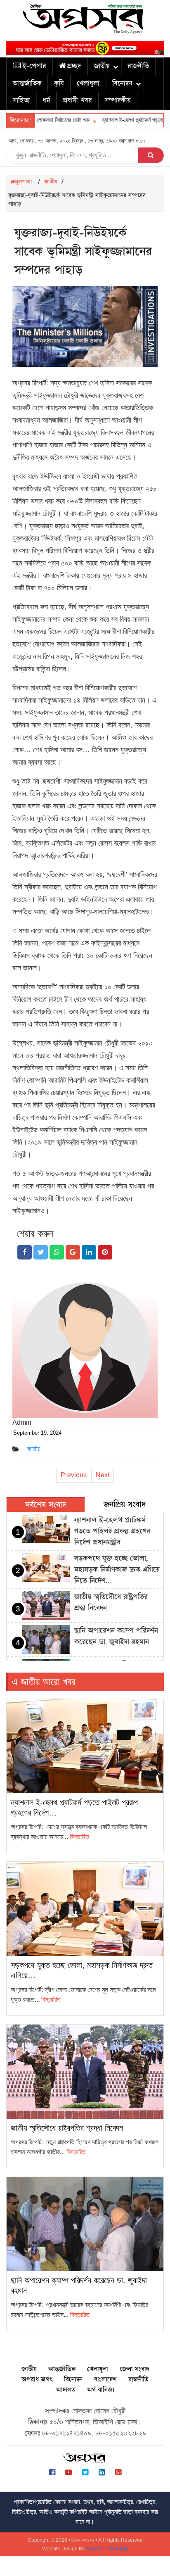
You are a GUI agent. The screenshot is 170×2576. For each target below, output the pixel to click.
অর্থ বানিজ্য (101, 2390)
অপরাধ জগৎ (37, 2380)
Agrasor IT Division (107, 2549)
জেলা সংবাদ (134, 2369)
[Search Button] (151, 155)
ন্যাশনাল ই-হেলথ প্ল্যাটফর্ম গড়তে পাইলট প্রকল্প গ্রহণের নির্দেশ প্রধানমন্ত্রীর (112, 1531)
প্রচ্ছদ (74, 66)
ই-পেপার (34, 66)
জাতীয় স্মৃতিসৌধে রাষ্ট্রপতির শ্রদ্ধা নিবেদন (67, 2128)
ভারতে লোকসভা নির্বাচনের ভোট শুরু (44, 120)
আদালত (66, 2390)
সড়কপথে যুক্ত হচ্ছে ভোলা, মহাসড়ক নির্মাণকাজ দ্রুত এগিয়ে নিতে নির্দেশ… (117, 1570)
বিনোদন (122, 83)
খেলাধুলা (88, 83)
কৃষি (59, 83)
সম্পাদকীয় (118, 100)
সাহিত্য (21, 100)
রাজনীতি (138, 66)
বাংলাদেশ (105, 2380)
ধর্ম (46, 100)
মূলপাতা (23, 182)
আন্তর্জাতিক (27, 83)
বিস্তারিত (79, 1837)
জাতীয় (102, 66)
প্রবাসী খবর (77, 100)
